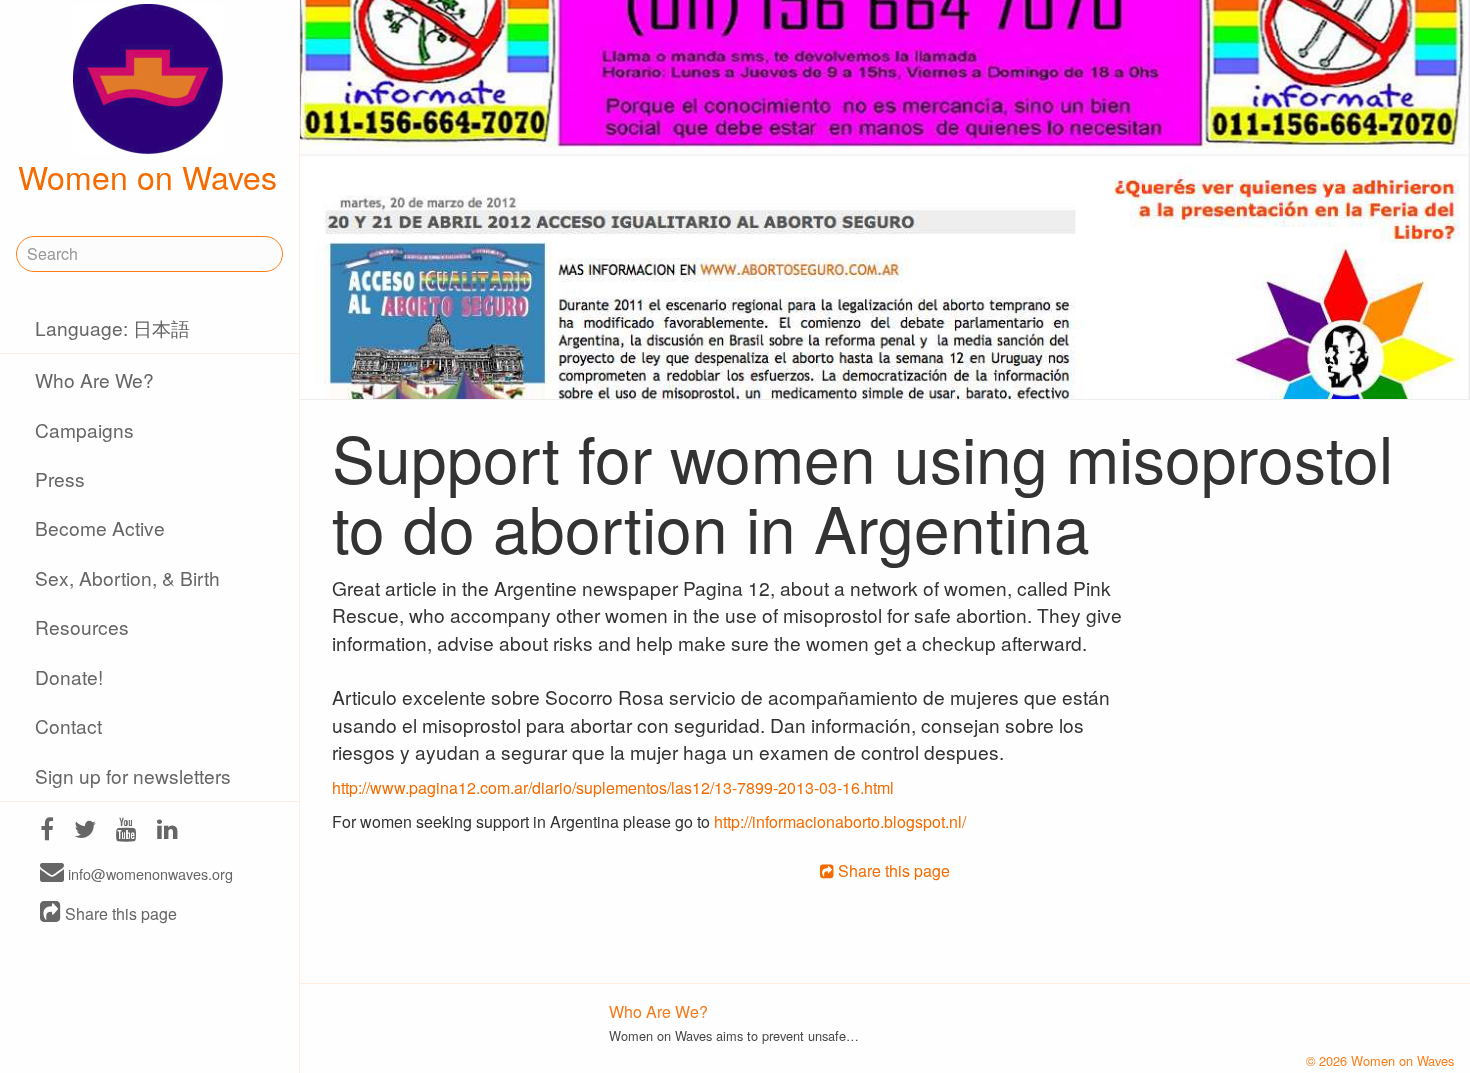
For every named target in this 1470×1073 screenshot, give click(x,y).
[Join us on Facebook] (47, 831)
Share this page (119, 913)
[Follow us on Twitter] (85, 831)
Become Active (100, 527)
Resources (82, 626)
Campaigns (84, 429)
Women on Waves (147, 176)
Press (60, 478)
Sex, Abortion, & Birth (127, 577)
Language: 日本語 (112, 327)
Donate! (69, 676)
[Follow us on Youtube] (126, 831)
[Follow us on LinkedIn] (167, 831)
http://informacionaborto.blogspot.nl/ (840, 821)
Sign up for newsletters (133, 775)
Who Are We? (94, 379)
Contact (68, 725)
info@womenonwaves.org (148, 873)
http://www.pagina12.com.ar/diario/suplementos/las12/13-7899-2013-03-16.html (613, 787)
